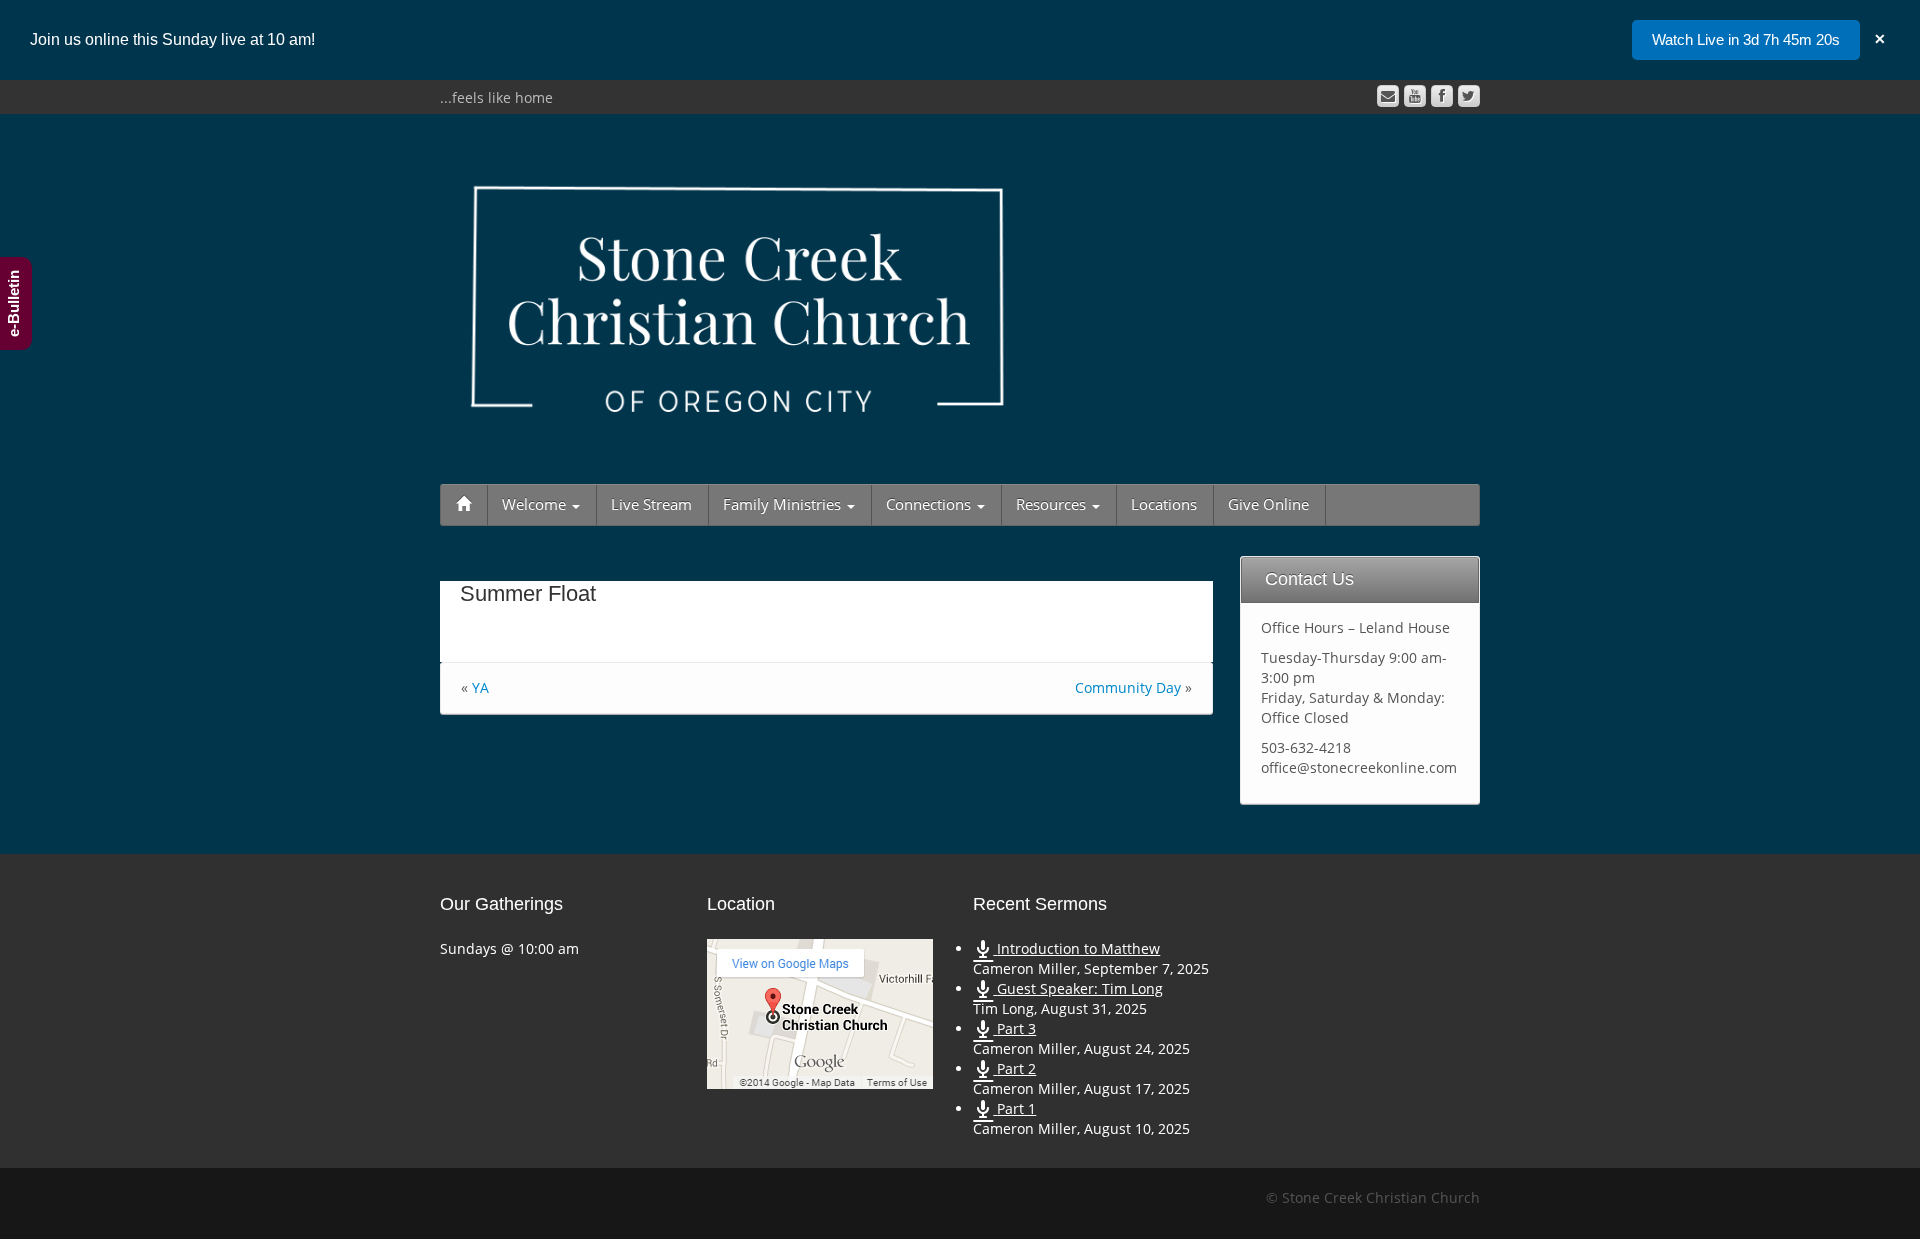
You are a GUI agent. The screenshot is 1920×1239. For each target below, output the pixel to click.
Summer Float (528, 593)
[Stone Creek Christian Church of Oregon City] (738, 294)
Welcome (536, 504)
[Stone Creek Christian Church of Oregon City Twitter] (1469, 96)
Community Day (1128, 687)
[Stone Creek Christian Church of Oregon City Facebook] (1442, 96)
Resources (1053, 504)
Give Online (1268, 504)
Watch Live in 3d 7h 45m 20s (1746, 39)
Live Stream (651, 504)
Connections (930, 504)
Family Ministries (784, 504)
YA (480, 687)
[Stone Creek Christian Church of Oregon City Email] (1388, 96)
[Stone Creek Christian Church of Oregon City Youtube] (1415, 96)
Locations (1164, 504)
